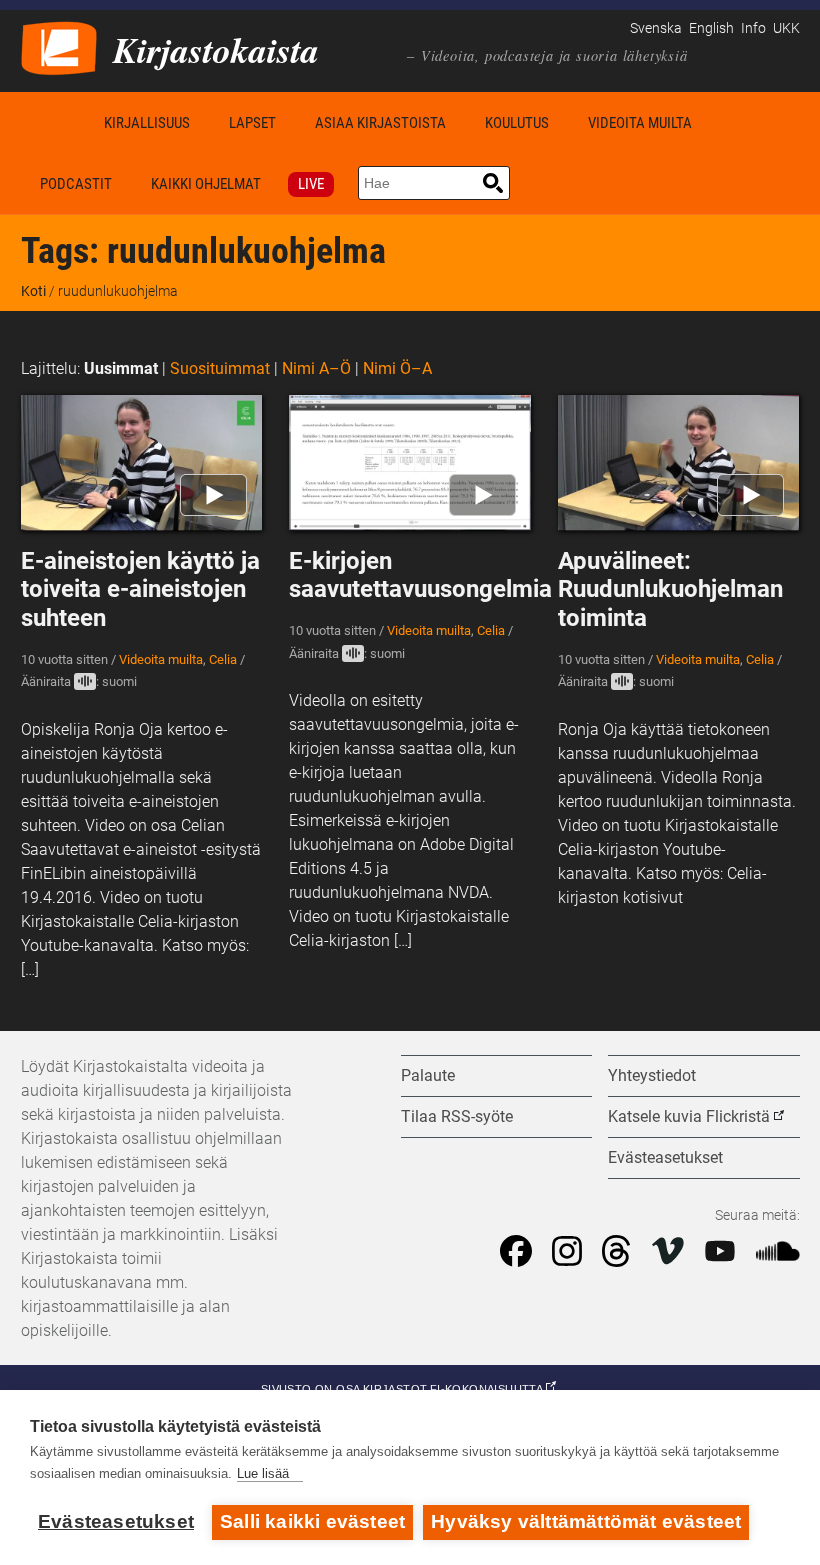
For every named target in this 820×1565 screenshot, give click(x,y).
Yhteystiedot (652, 1075)
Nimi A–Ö (316, 368)
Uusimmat (121, 368)
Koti (53, 122)
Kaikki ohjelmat (206, 184)
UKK (786, 28)
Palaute (428, 1075)
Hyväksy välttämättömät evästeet (586, 1521)
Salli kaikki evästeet (312, 1521)
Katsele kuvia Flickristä (689, 1116)
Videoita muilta (640, 123)
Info (753, 28)
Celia (223, 659)
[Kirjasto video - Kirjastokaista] (59, 46)
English (711, 28)
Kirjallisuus (147, 123)
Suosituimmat (220, 368)
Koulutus (517, 123)
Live (311, 184)
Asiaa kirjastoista (380, 123)
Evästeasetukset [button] (665, 1157)
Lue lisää (263, 1473)
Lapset (252, 123)
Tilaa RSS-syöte (457, 1116)
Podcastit (76, 184)
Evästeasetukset (116, 1521)
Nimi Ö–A (397, 368)
